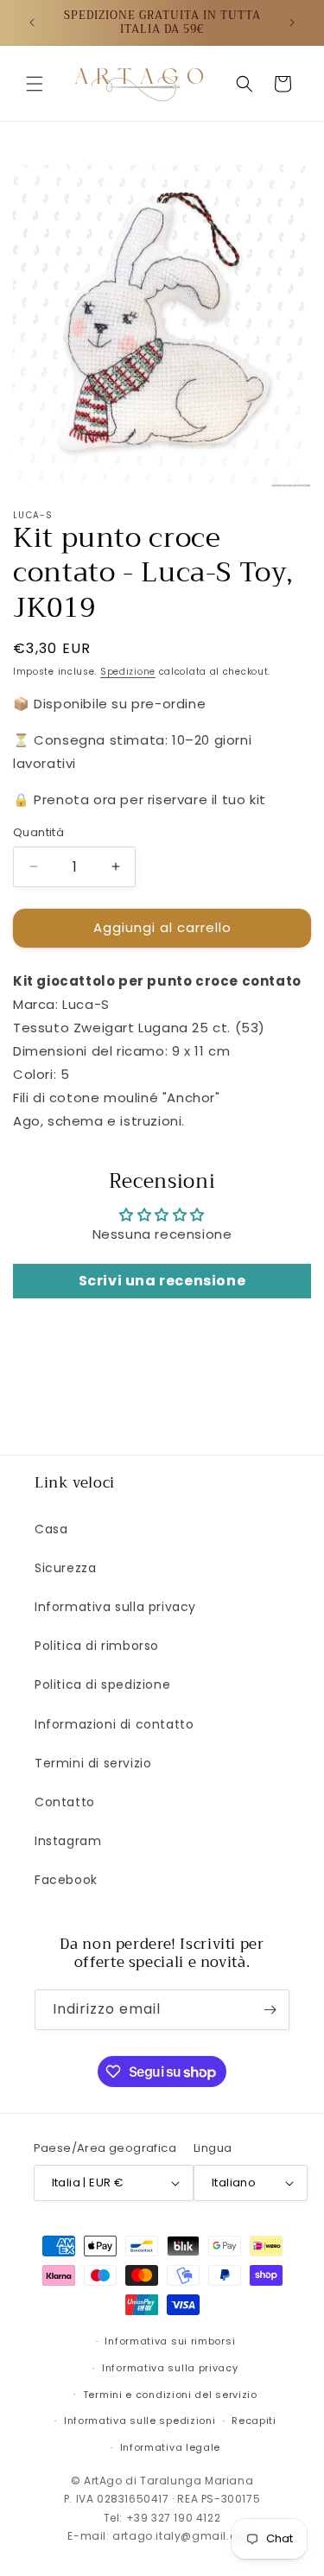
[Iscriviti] (270, 2010)
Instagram (68, 1841)
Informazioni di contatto (114, 1724)
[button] (35, 84)
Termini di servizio (93, 1763)
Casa (51, 1529)
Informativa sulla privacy (115, 1607)
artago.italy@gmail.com (184, 2536)
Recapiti (254, 2421)
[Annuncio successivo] (292, 22)
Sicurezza (65, 1568)
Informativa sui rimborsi (170, 2341)
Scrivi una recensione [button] (162, 1281)
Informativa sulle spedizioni (140, 2421)
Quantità (38, 832)
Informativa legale (171, 2447)
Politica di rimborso (97, 1646)
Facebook (66, 1880)
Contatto (65, 1802)
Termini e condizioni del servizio (170, 2395)
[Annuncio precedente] (32, 22)
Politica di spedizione (102, 1685)
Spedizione (128, 672)
